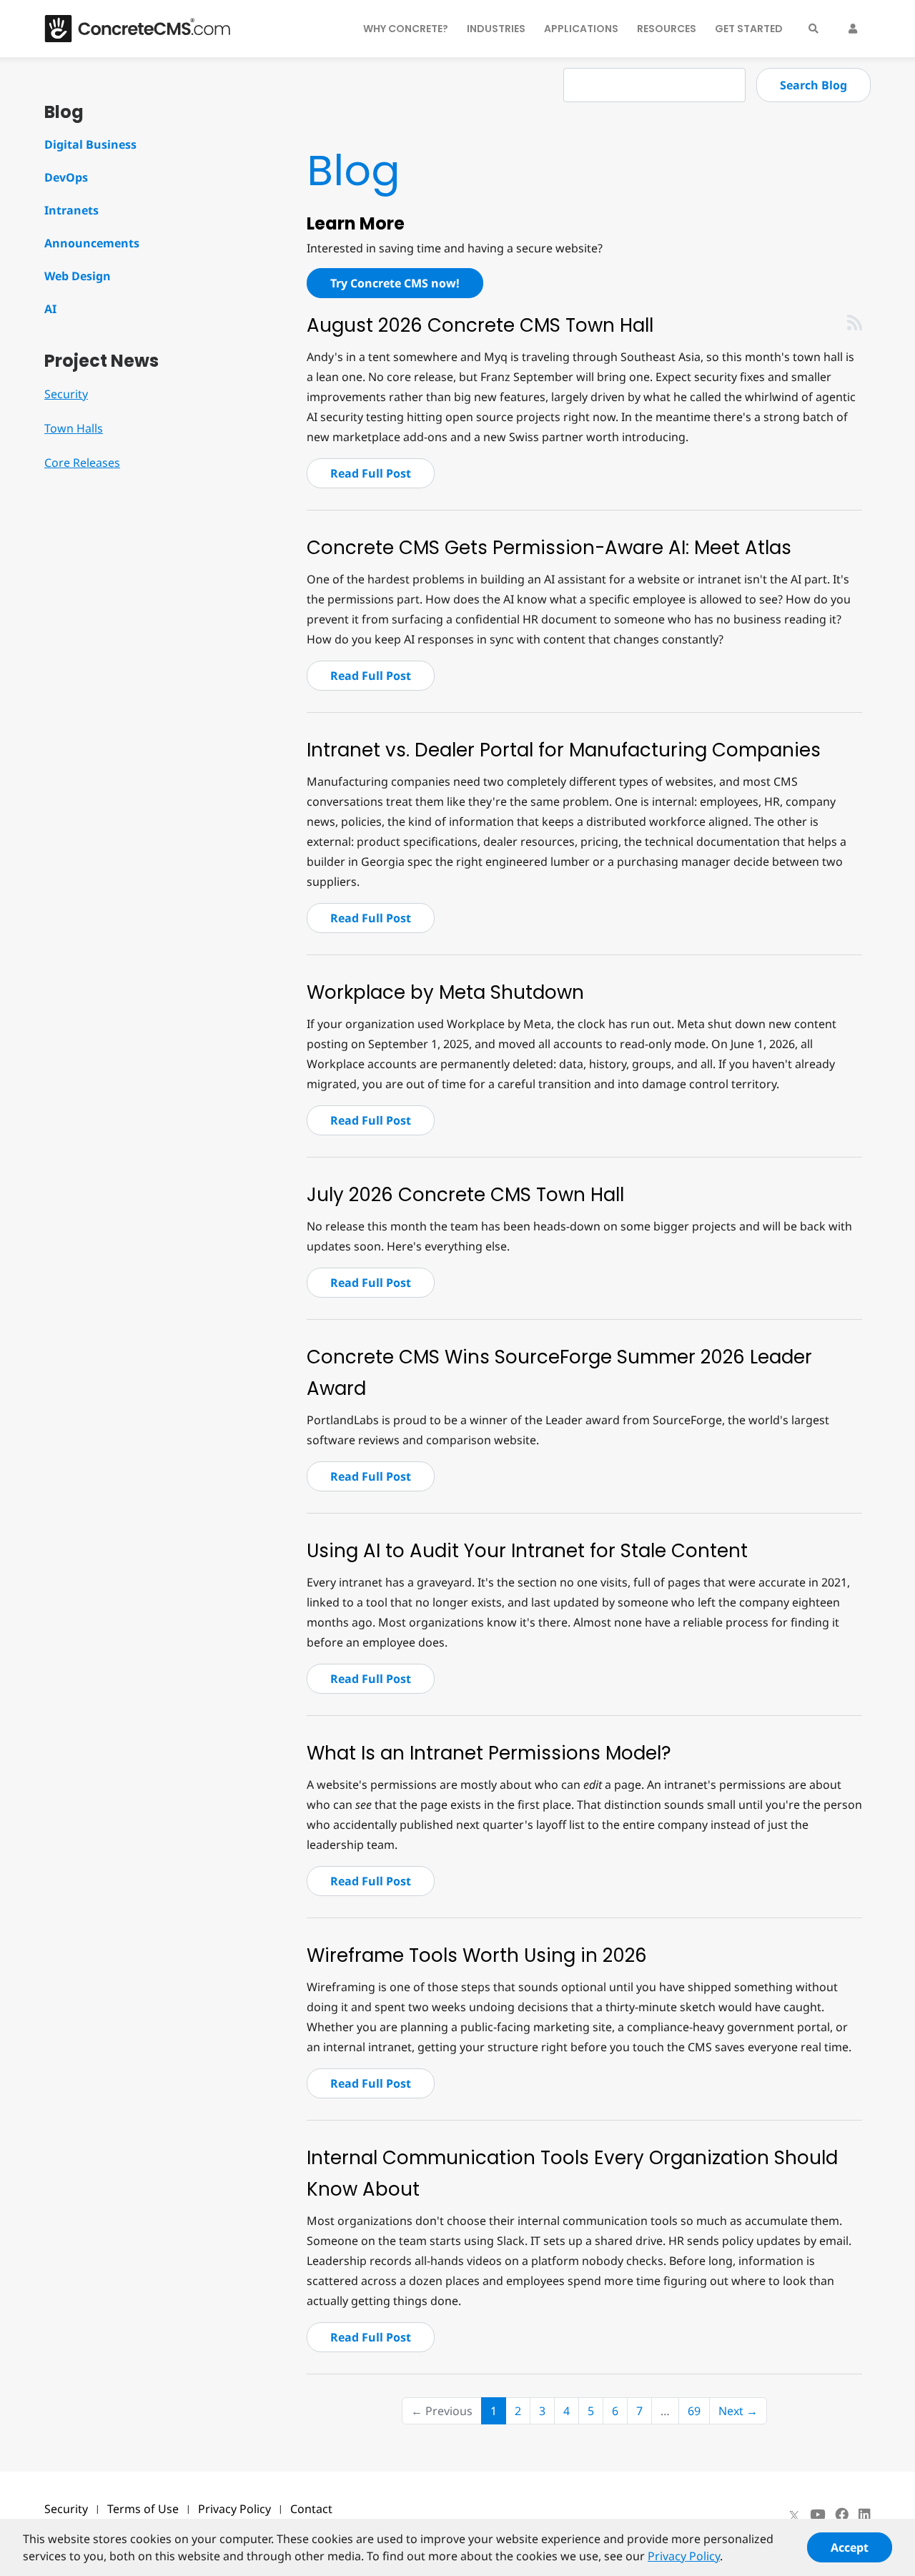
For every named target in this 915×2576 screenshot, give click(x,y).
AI (50, 309)
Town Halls (74, 428)
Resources (667, 29)
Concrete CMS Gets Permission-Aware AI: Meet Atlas (549, 548)
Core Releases (82, 463)
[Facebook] (842, 2515)
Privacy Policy (234, 2509)
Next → (738, 2411)
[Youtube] (817, 2515)
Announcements (92, 243)
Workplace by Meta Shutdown (445, 992)
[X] (794, 2515)
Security (66, 394)
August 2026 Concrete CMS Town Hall (480, 325)
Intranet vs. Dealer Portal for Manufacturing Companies (564, 750)
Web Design (78, 276)
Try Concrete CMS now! (395, 283)
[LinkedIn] (865, 2515)
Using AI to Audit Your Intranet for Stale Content (527, 1551)
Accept (850, 2547)
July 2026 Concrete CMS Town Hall (465, 1195)
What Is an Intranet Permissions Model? (489, 1753)
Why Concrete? (406, 29)
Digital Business (90, 144)
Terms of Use (143, 2509)
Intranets (71, 210)
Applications (581, 29)
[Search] (813, 29)
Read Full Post (371, 473)
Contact (311, 2509)
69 (694, 2411)
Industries (496, 29)
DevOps (66, 177)
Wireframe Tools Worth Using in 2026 (477, 1955)
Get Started (749, 29)
